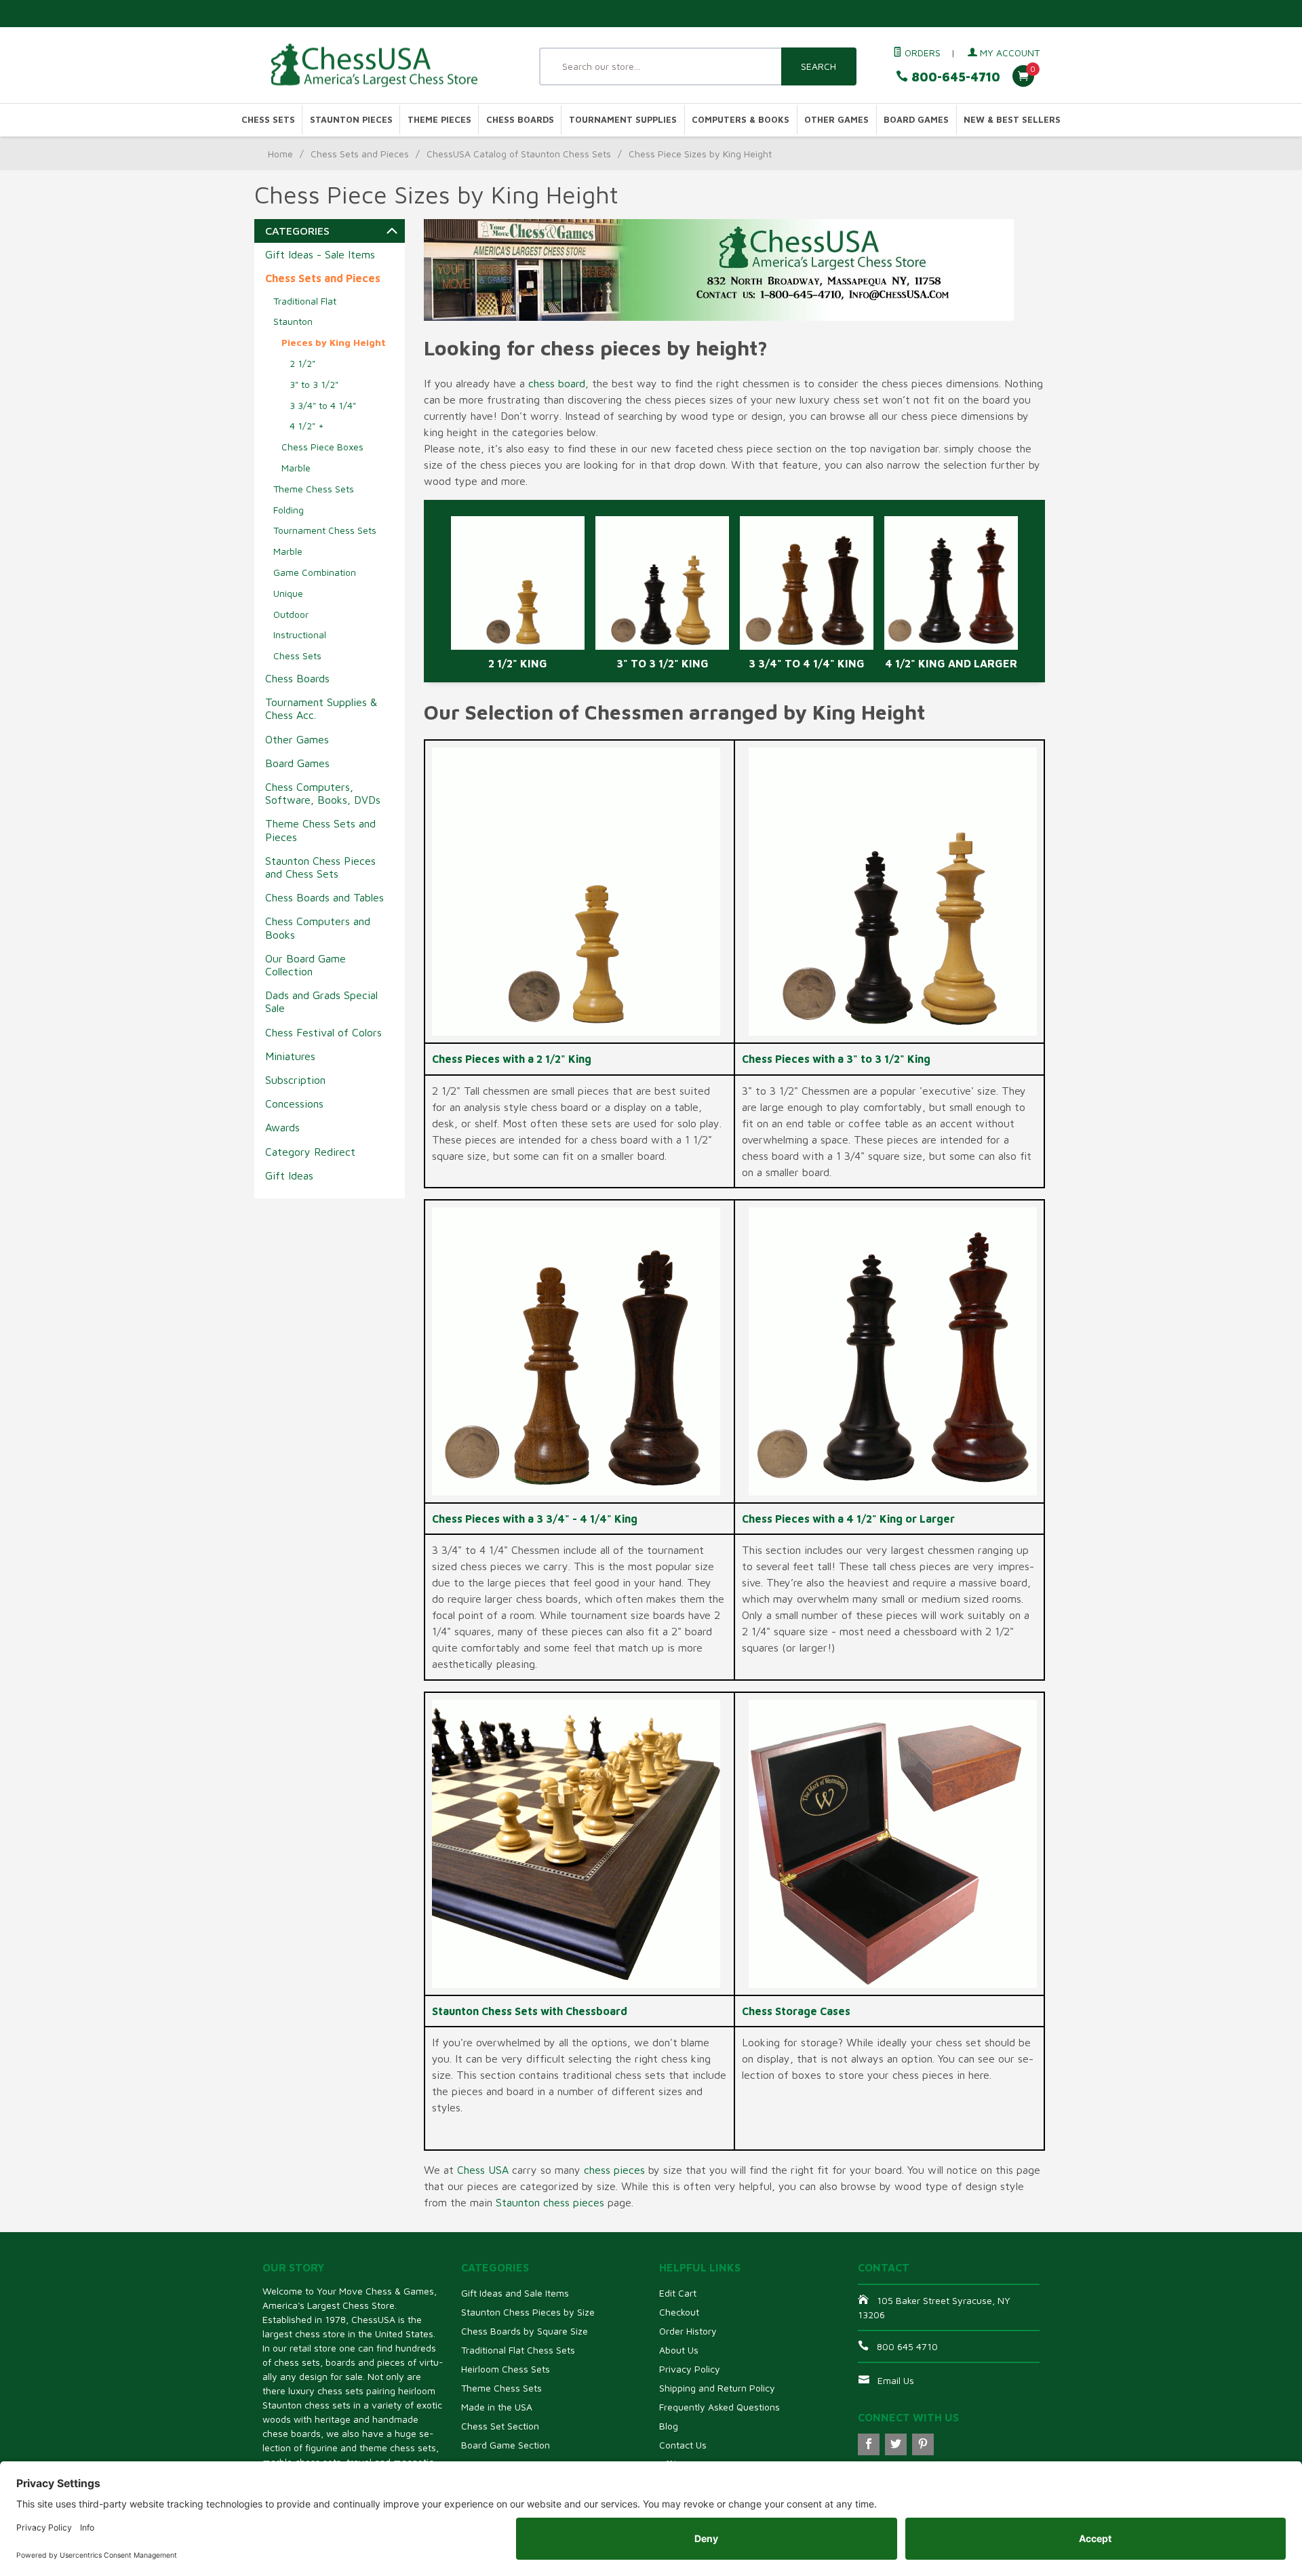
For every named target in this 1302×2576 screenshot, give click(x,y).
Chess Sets (268, 120)
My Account (1008, 53)
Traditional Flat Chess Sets (518, 2350)
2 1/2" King (518, 663)
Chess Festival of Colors (323, 1032)
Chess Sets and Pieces (360, 154)
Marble (296, 468)
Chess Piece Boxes (322, 447)
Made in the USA (497, 2407)
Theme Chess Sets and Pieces (320, 830)
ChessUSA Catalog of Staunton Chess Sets (519, 154)
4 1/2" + (307, 426)
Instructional (300, 635)
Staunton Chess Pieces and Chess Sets (320, 867)
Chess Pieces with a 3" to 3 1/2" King (836, 1059)
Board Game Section (506, 2445)
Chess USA (483, 2170)
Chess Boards (520, 120)
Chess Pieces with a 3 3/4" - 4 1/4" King (535, 1519)
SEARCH (818, 66)
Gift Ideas (289, 1175)
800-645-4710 (954, 77)
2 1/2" (302, 363)
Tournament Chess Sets (325, 530)
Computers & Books (741, 120)
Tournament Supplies (623, 120)
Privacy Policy (690, 2369)
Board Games (916, 120)
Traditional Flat (305, 301)
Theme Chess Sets (314, 489)
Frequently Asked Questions (719, 2407)
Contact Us (683, 2445)
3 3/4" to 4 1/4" (323, 405)
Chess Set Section (500, 2426)
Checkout (679, 2312)
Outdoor (291, 614)
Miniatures (290, 1056)
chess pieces (614, 2170)
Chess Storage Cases (796, 2011)
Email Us (896, 2380)
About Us (679, 2350)
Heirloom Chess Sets (506, 2369)
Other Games (836, 120)
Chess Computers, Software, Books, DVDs (323, 793)
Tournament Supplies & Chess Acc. (321, 708)
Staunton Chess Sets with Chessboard (530, 2011)
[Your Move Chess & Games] (387, 65)
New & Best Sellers (1012, 120)
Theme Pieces (439, 120)
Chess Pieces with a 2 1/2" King (512, 1059)
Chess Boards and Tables (324, 897)
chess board (557, 383)
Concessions (294, 1104)
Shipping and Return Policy (717, 2388)
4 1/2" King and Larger (951, 663)
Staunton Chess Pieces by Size (528, 2312)
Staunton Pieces (351, 120)
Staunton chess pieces (550, 2202)
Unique (288, 593)
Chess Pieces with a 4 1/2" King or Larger (848, 1519)
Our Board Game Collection (305, 965)
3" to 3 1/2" (314, 384)
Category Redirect (310, 1152)
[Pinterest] (923, 2444)
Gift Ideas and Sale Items (515, 2293)
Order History (688, 2331)
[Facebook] (869, 2444)
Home (280, 154)
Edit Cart (678, 2293)
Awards (282, 1127)
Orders (921, 53)
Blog (669, 2426)
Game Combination (315, 572)
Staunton (293, 321)
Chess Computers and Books (318, 928)
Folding (289, 510)
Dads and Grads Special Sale (321, 1001)
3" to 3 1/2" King (663, 663)
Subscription (295, 1080)
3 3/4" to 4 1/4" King (807, 663)
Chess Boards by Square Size (525, 2331)
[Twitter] (896, 2444)
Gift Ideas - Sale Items (320, 254)
